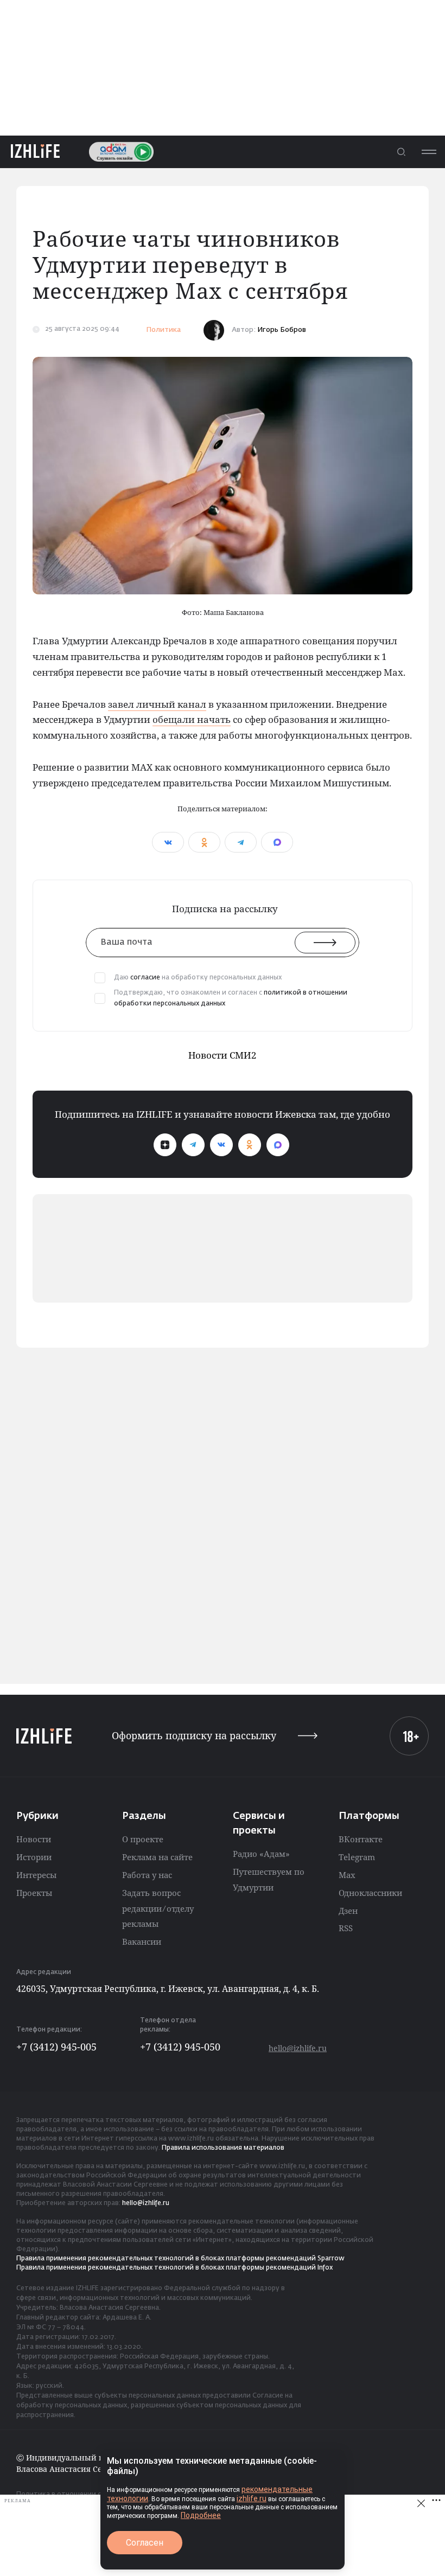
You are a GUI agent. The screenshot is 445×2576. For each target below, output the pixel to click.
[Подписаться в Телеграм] (193, 1145)
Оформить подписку (194, 1736)
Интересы (36, 1875)
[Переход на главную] (35, 152)
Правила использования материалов (223, 2148)
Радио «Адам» (261, 1854)
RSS (346, 1928)
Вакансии (142, 1941)
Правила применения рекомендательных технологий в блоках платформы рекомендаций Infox (174, 2268)
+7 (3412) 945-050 (180, 2047)
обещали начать (192, 719)
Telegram (357, 1857)
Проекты (34, 1893)
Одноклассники (370, 1893)
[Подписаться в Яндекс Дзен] (165, 1145)
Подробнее (201, 2515)
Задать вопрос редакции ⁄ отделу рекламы (158, 1908)
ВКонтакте (361, 1839)
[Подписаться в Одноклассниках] (250, 1145)
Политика (163, 330)
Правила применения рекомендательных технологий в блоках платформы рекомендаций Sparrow (180, 2259)
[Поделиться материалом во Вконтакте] (168, 842)
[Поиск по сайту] (401, 152)
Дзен (348, 1911)
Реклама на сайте (157, 1857)
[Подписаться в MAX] (278, 1145)
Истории (34, 1857)
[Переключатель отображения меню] (429, 152)
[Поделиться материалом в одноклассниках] (204, 842)
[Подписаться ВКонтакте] (221, 1145)
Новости (34, 1839)
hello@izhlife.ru (298, 2048)
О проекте (143, 1839)
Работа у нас (147, 1875)
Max (347, 1875)
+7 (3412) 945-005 (56, 2047)
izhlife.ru (252, 2498)
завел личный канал (157, 704)
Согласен (145, 2543)
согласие (145, 978)
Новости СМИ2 (223, 1055)
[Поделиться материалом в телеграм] (241, 842)
